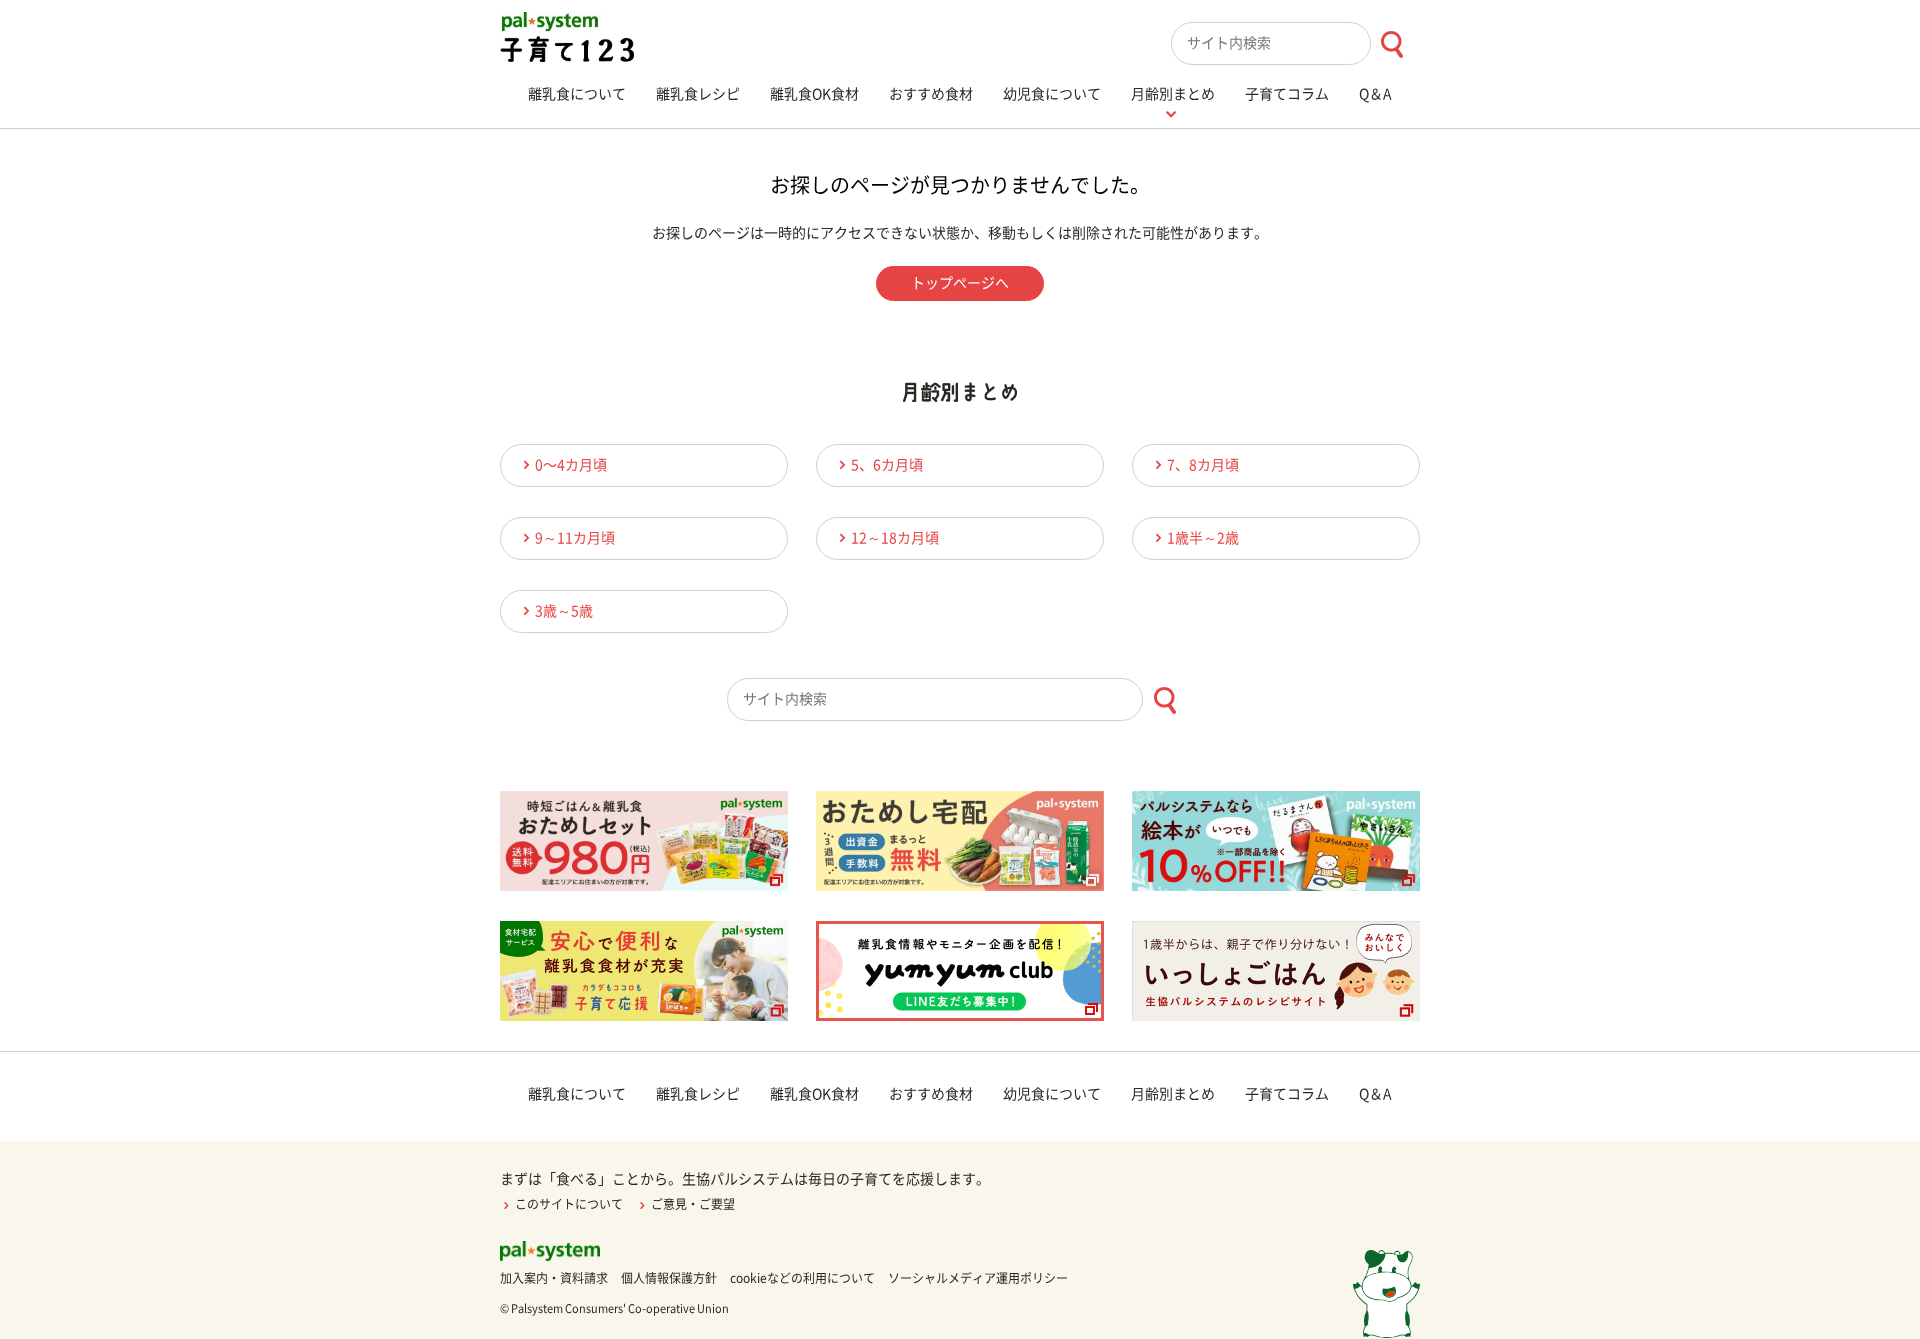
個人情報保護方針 (669, 1278)
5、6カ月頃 (887, 465)
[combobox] (1295, 43)
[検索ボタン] (1391, 44)
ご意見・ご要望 (693, 1204)
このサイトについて (569, 1204)
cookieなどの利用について (802, 1278)
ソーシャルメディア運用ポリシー (978, 1278)
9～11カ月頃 (575, 538)
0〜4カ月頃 (571, 465)
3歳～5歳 (564, 611)
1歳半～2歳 (1203, 538)
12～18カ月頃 (895, 538)
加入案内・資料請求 (554, 1278)
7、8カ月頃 (1203, 465)
